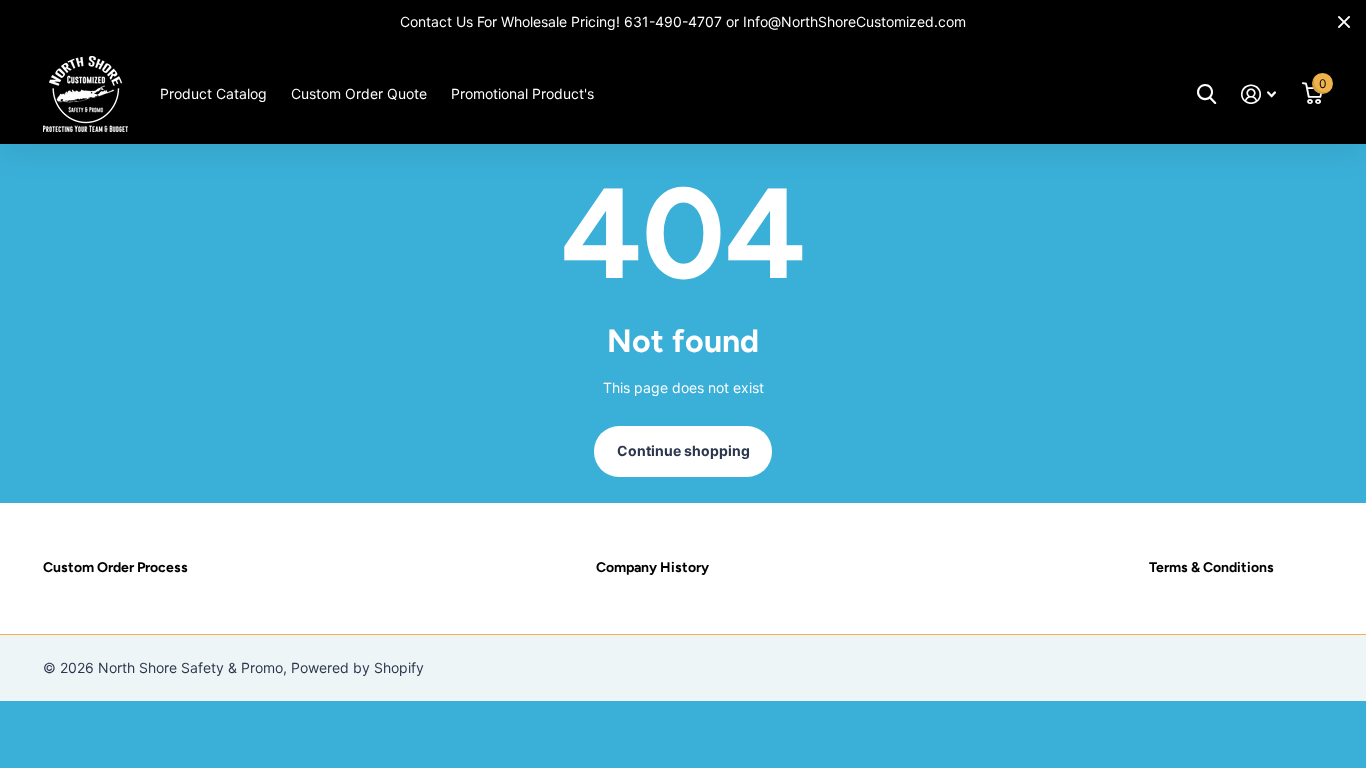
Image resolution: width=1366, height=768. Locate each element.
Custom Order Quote (359, 93)
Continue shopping (683, 450)
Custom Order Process (115, 567)
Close (1344, 22)
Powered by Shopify (357, 667)
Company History (652, 567)
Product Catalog (213, 93)
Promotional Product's (522, 93)
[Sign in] (1258, 94)
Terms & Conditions (1211, 567)
